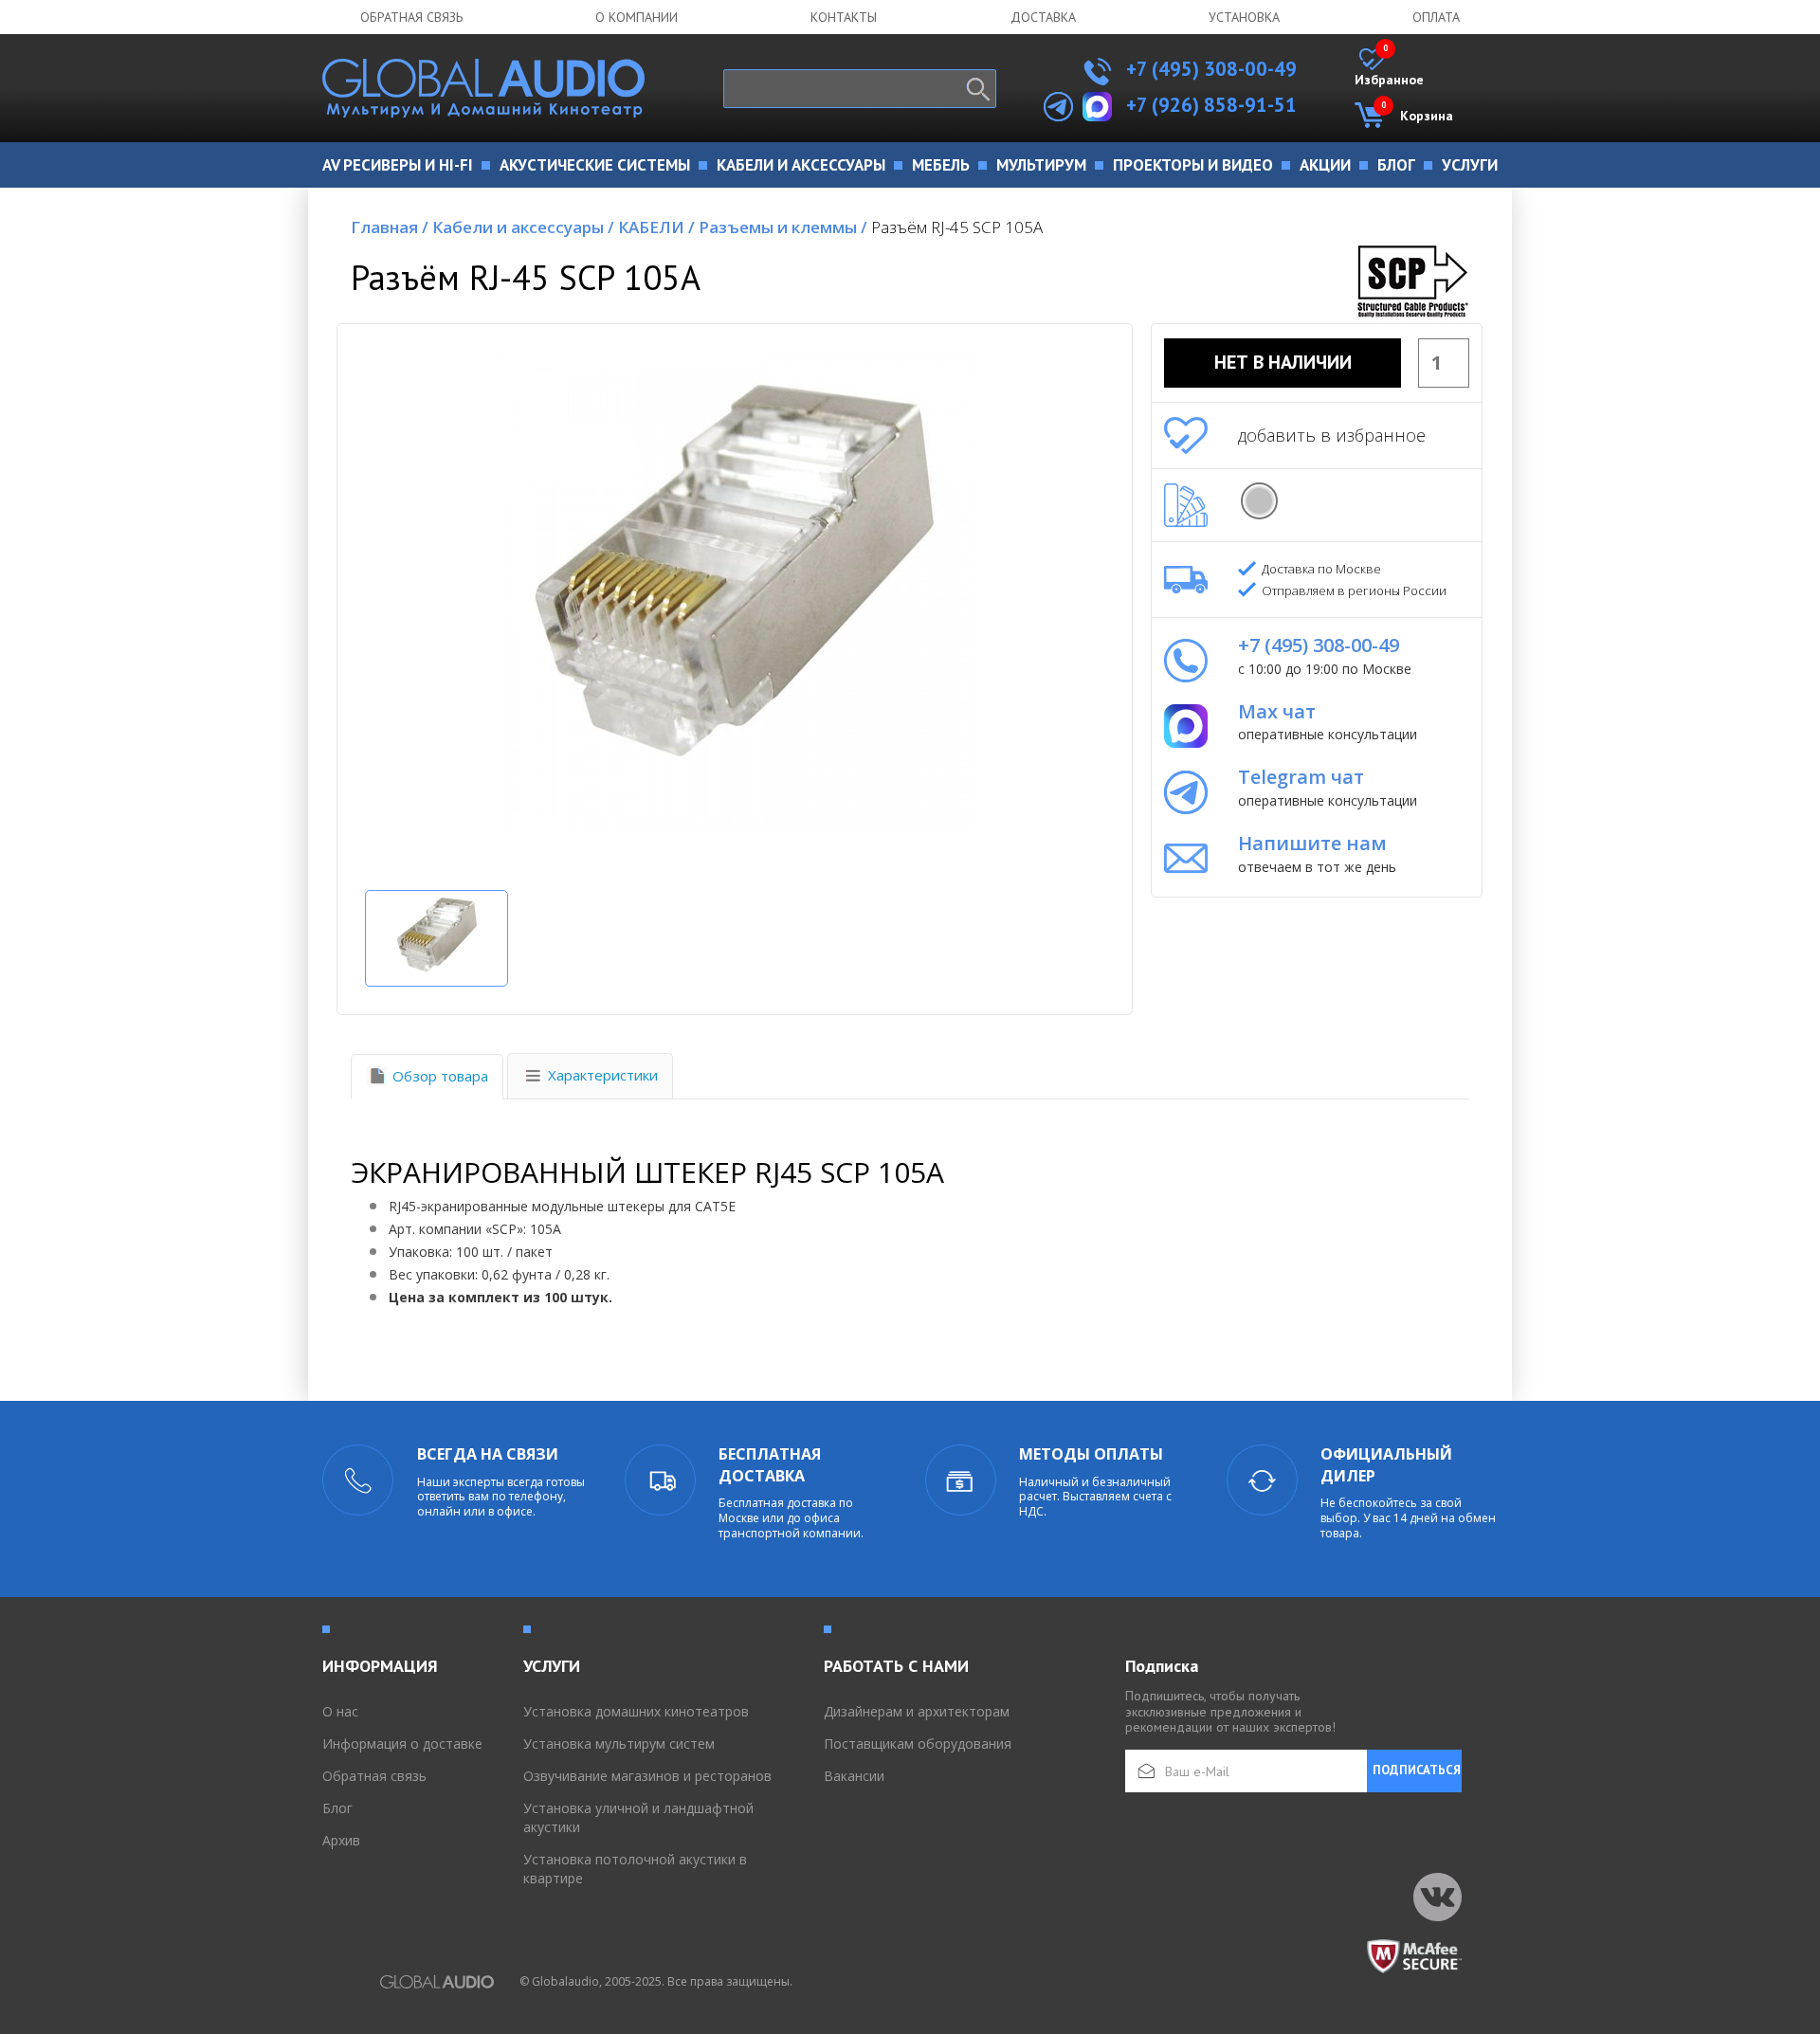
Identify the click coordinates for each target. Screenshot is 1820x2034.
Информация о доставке (402, 1743)
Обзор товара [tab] (440, 1076)
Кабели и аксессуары (523, 227)
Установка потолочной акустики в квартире (635, 1869)
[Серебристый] (1259, 501)
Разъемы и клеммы (783, 227)
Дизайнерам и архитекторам (917, 1711)
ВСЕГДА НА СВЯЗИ (488, 1454)
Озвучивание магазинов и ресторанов (647, 1776)
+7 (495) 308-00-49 (1209, 69)
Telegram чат (1301, 777)
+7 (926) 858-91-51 (1211, 105)
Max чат (1277, 711)
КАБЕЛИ (656, 227)
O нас (340, 1711)
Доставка (1043, 17)
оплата (1436, 17)
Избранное (1389, 68)
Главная (390, 227)
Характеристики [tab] (603, 1075)
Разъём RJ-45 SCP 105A (957, 227)
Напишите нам (1312, 843)
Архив (341, 1840)
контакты (844, 17)
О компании (637, 17)
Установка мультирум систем (619, 1743)
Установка (1244, 17)
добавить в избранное (1332, 435)
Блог (337, 1808)
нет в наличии (1283, 362)
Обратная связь (411, 17)
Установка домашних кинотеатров (636, 1711)
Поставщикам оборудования (918, 1743)
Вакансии (854, 1776)
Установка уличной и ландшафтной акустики (638, 1817)
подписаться (1417, 1770)
